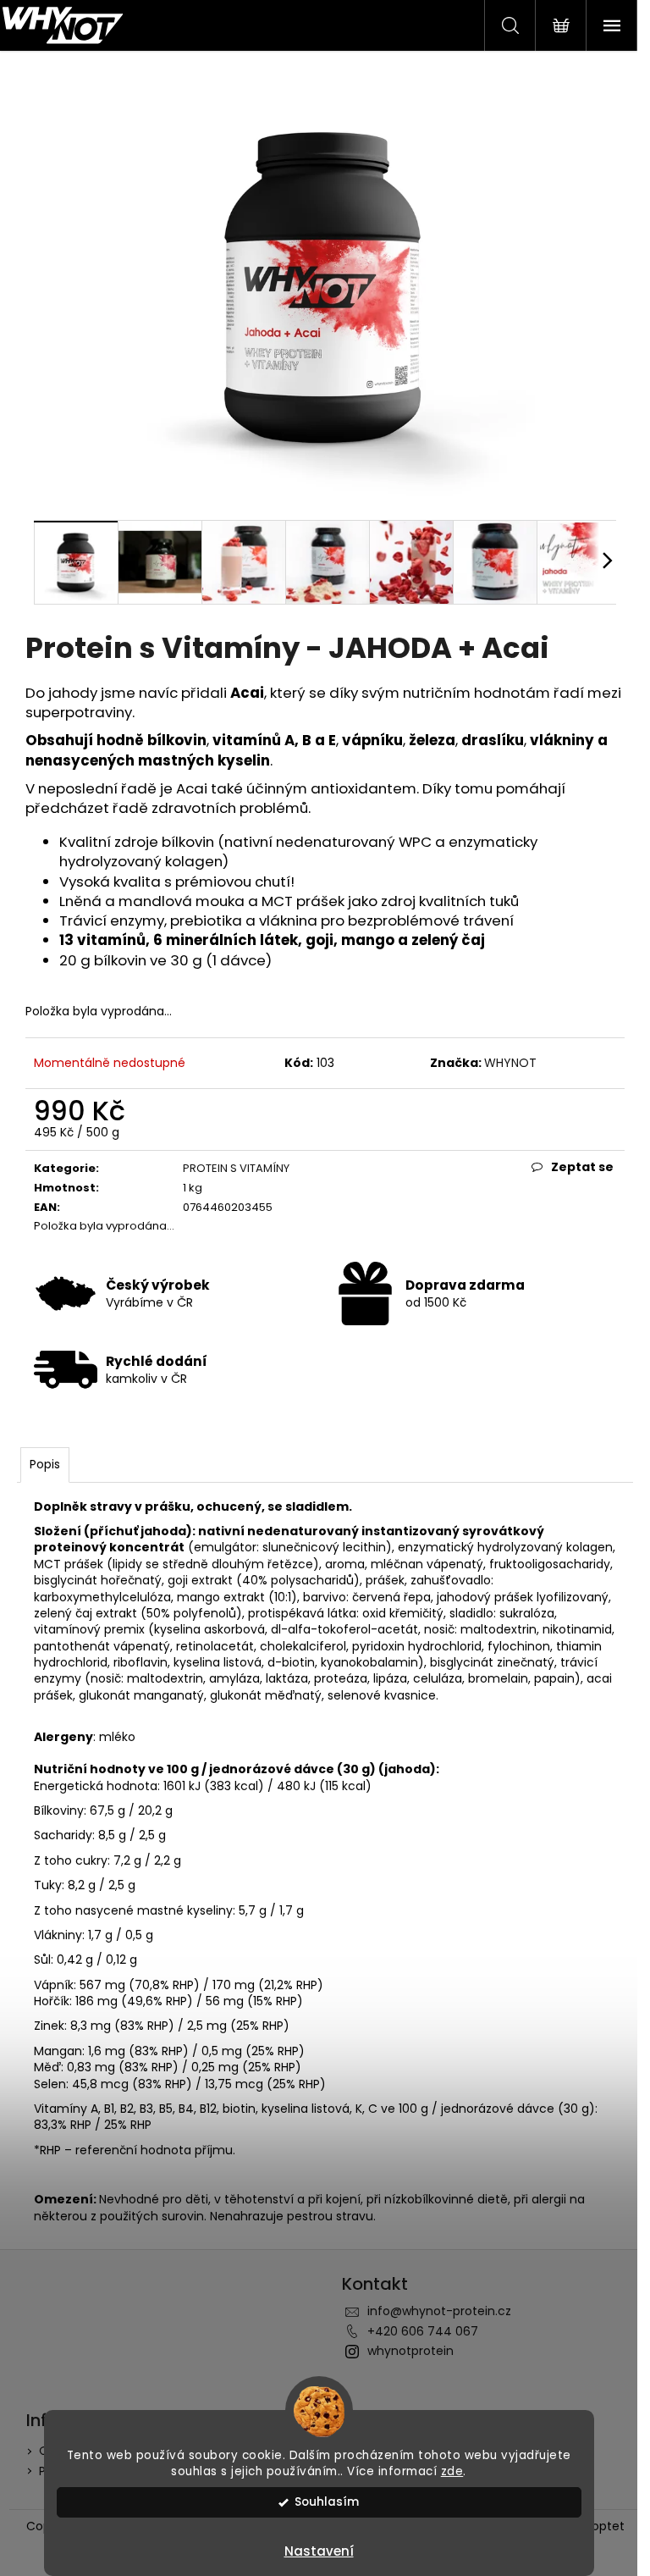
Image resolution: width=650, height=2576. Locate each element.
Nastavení (319, 2551)
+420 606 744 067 (423, 2331)
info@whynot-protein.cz (439, 2311)
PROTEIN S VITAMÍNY (236, 1168)
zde (452, 2471)
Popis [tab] (45, 1464)
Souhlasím (327, 2502)
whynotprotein (410, 2351)
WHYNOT (510, 1063)
